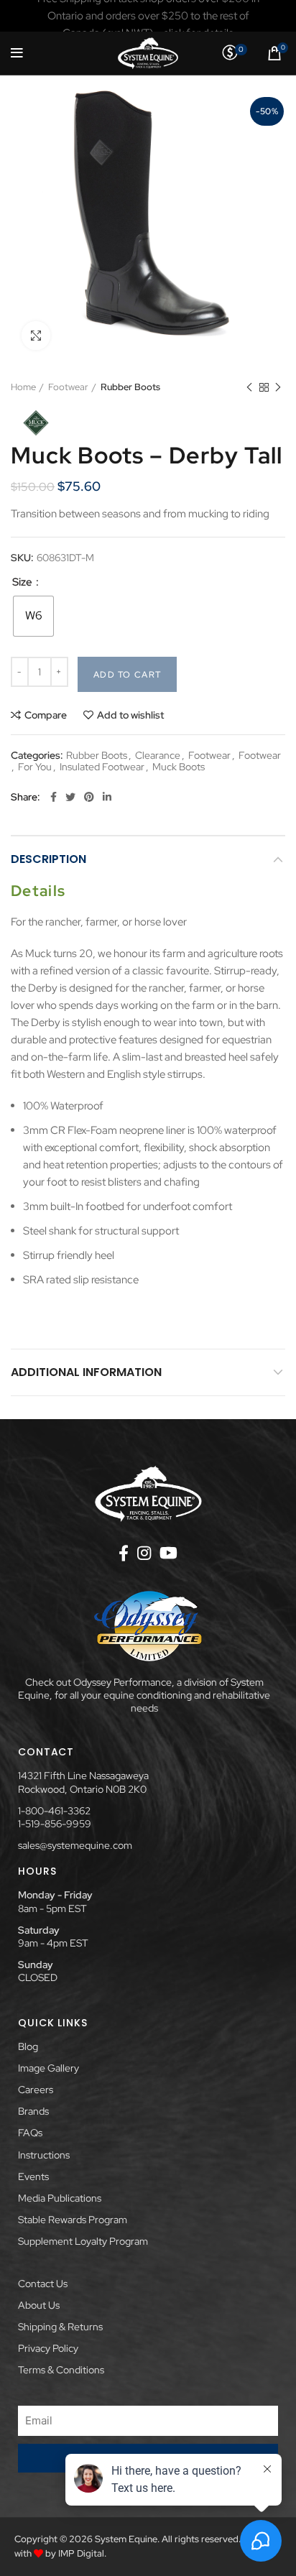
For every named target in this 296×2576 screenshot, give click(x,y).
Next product (278, 387)
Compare (46, 715)
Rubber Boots (130, 387)
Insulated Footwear (102, 767)
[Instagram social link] (144, 1553)
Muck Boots (179, 767)
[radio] (33, 616)
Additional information (86, 1372)
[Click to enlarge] (36, 336)
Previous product (249, 387)
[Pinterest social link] (89, 797)
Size (23, 582)
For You (35, 767)
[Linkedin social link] (107, 797)
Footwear (68, 387)
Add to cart (127, 675)
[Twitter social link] (70, 797)
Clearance (158, 756)
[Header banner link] (148, 16)
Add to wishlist (130, 715)
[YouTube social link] (168, 1553)
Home (23, 387)
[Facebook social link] (54, 797)
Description (48, 859)
